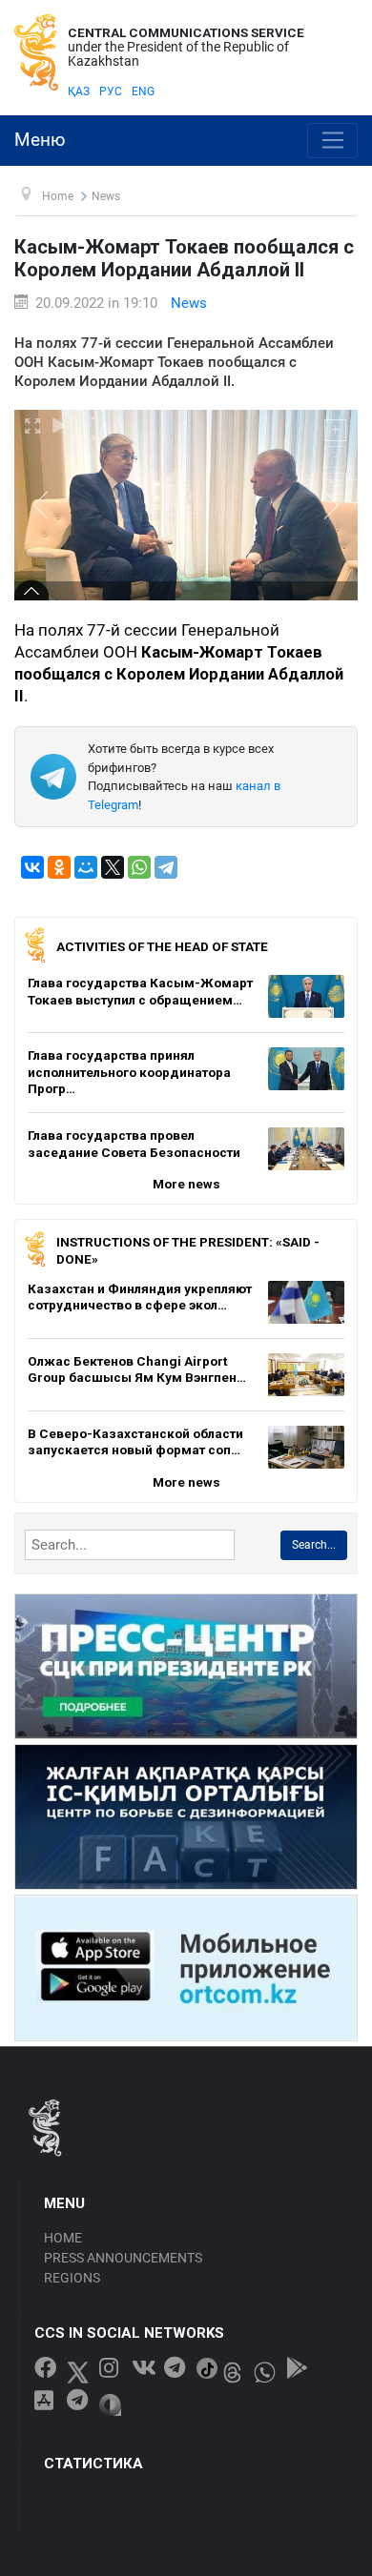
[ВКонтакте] (32, 867)
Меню (40, 140)
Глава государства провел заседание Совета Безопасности (134, 1144)
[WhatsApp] (139, 867)
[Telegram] (166, 867)
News (189, 303)
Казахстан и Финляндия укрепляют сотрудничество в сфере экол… (140, 1297)
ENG (143, 91)
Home (63, 2238)
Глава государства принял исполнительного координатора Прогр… (129, 1072)
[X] (113, 867)
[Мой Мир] (86, 867)
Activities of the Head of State (162, 946)
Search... (314, 1545)
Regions (72, 2278)
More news (186, 1184)
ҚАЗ (79, 91)
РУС (111, 91)
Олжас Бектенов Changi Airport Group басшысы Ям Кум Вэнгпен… (137, 1369)
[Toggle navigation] (332, 141)
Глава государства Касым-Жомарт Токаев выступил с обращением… (140, 991)
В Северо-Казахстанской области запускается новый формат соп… (135, 1442)
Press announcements (123, 2258)
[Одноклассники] (59, 867)
